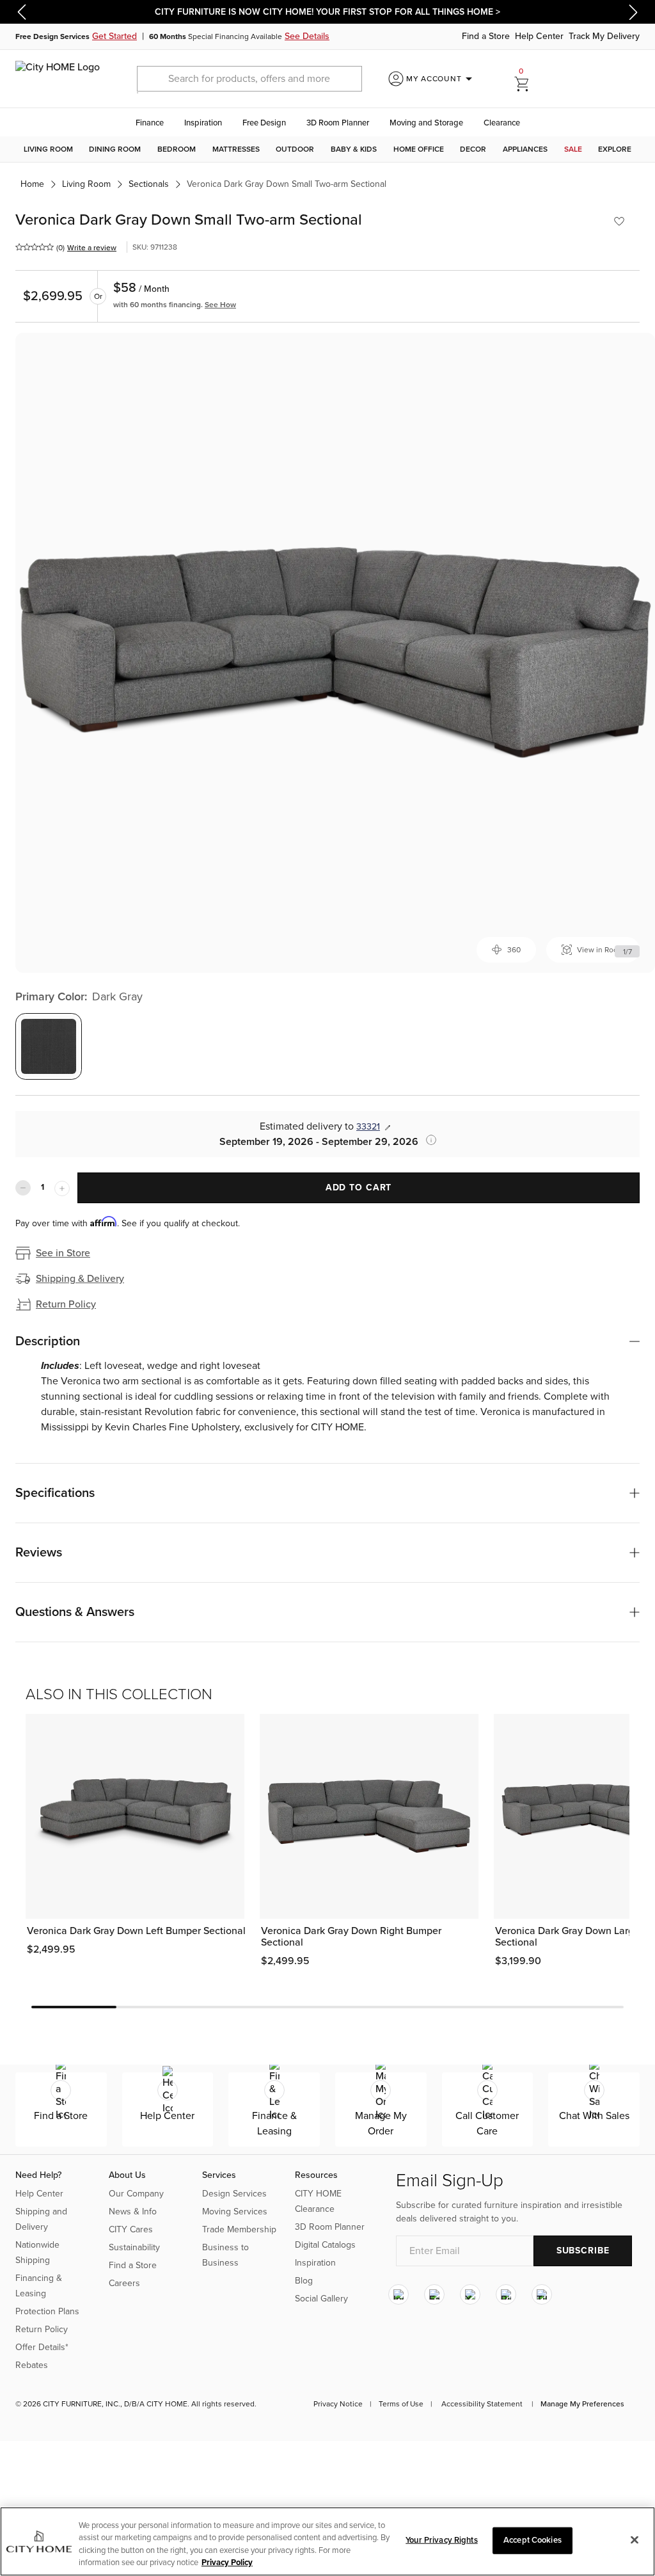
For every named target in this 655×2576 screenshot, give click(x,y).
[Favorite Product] (619, 221)
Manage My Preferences (582, 2404)
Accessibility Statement (482, 2404)
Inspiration (203, 123)
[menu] (327, 149)
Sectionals (149, 184)
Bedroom (177, 149)
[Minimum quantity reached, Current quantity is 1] (23, 1188)
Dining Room (115, 149)
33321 (368, 1127)
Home (32, 184)
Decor (473, 149)
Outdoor (295, 149)
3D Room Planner (338, 123)
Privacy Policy (227, 2563)
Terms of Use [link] (401, 2404)
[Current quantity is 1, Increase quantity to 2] (62, 1188)
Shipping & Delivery (80, 1279)
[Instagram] (399, 2295)
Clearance (502, 123)
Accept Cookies (533, 2540)
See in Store (63, 1253)
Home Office (419, 149)
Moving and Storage (426, 123)
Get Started (114, 36)
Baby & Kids (354, 149)
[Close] (635, 2540)
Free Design (264, 123)
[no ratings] (35, 247)
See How (220, 305)
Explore (615, 149)
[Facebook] (434, 2295)
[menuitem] (48, 149)
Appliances (525, 149)
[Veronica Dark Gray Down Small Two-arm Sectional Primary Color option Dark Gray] (49, 1046)
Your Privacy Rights (441, 2540)
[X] (470, 2295)
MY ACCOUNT (442, 79)
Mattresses (236, 149)
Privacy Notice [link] (338, 2404)
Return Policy (66, 1304)
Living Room (48, 149)
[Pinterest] (506, 2295)
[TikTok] (542, 2295)
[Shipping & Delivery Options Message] (427, 1140)
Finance (150, 123)
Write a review (92, 248)
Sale (573, 149)
